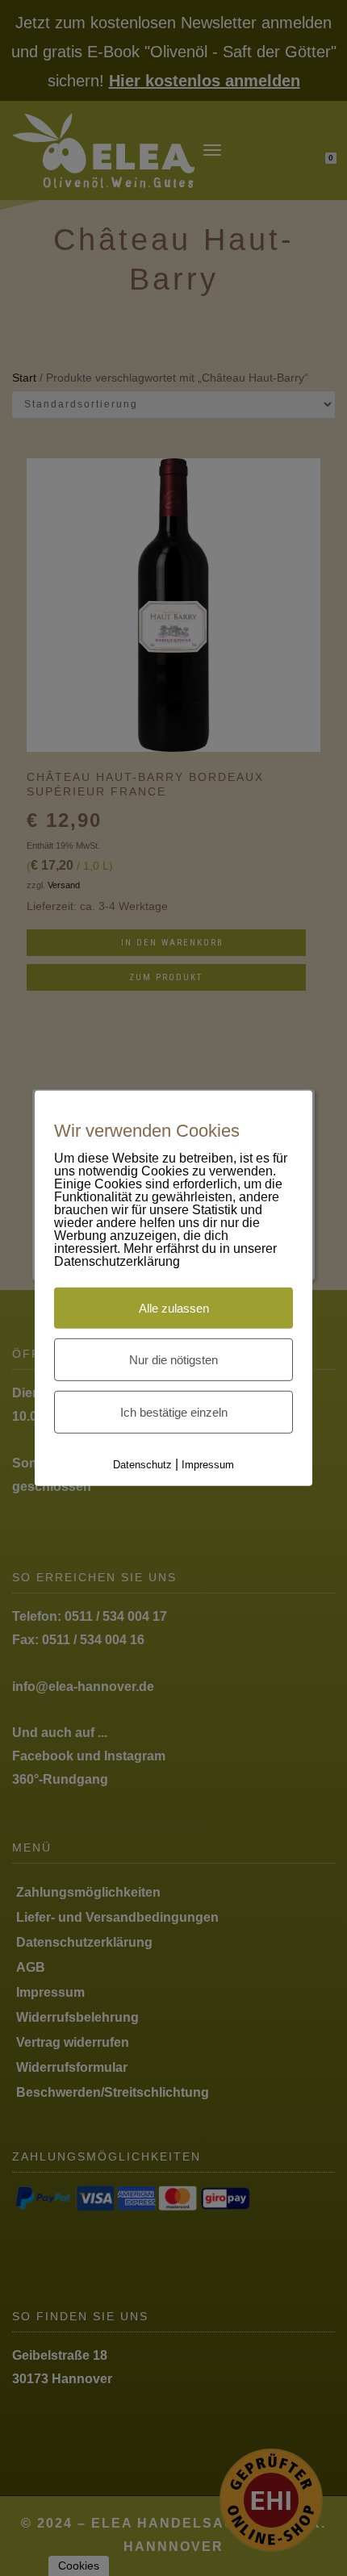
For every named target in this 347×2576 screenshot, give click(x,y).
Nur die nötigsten (173, 1360)
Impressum (208, 1465)
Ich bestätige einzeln (174, 1412)
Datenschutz (142, 1465)
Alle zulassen (174, 1308)
